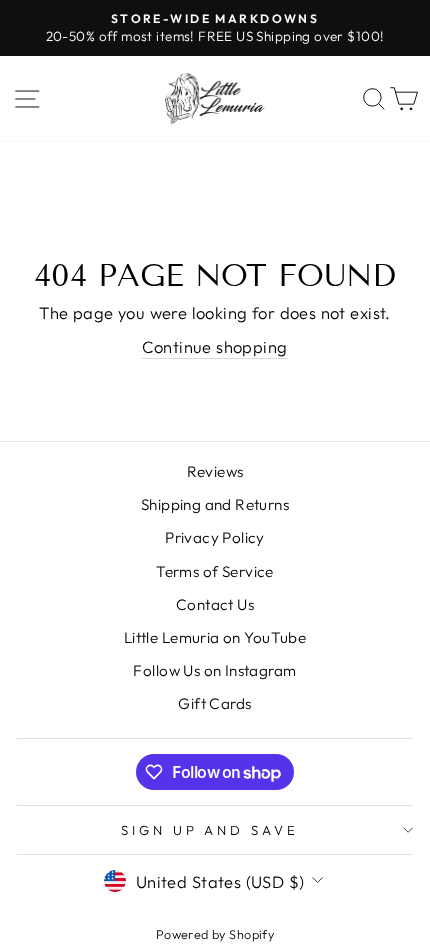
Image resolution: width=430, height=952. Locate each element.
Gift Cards (214, 703)
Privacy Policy (215, 537)
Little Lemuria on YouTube (215, 637)
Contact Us (215, 604)
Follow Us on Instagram (214, 670)
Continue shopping (214, 346)
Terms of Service (215, 571)
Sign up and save (210, 830)
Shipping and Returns (215, 504)
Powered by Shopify (215, 934)
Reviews (215, 471)
